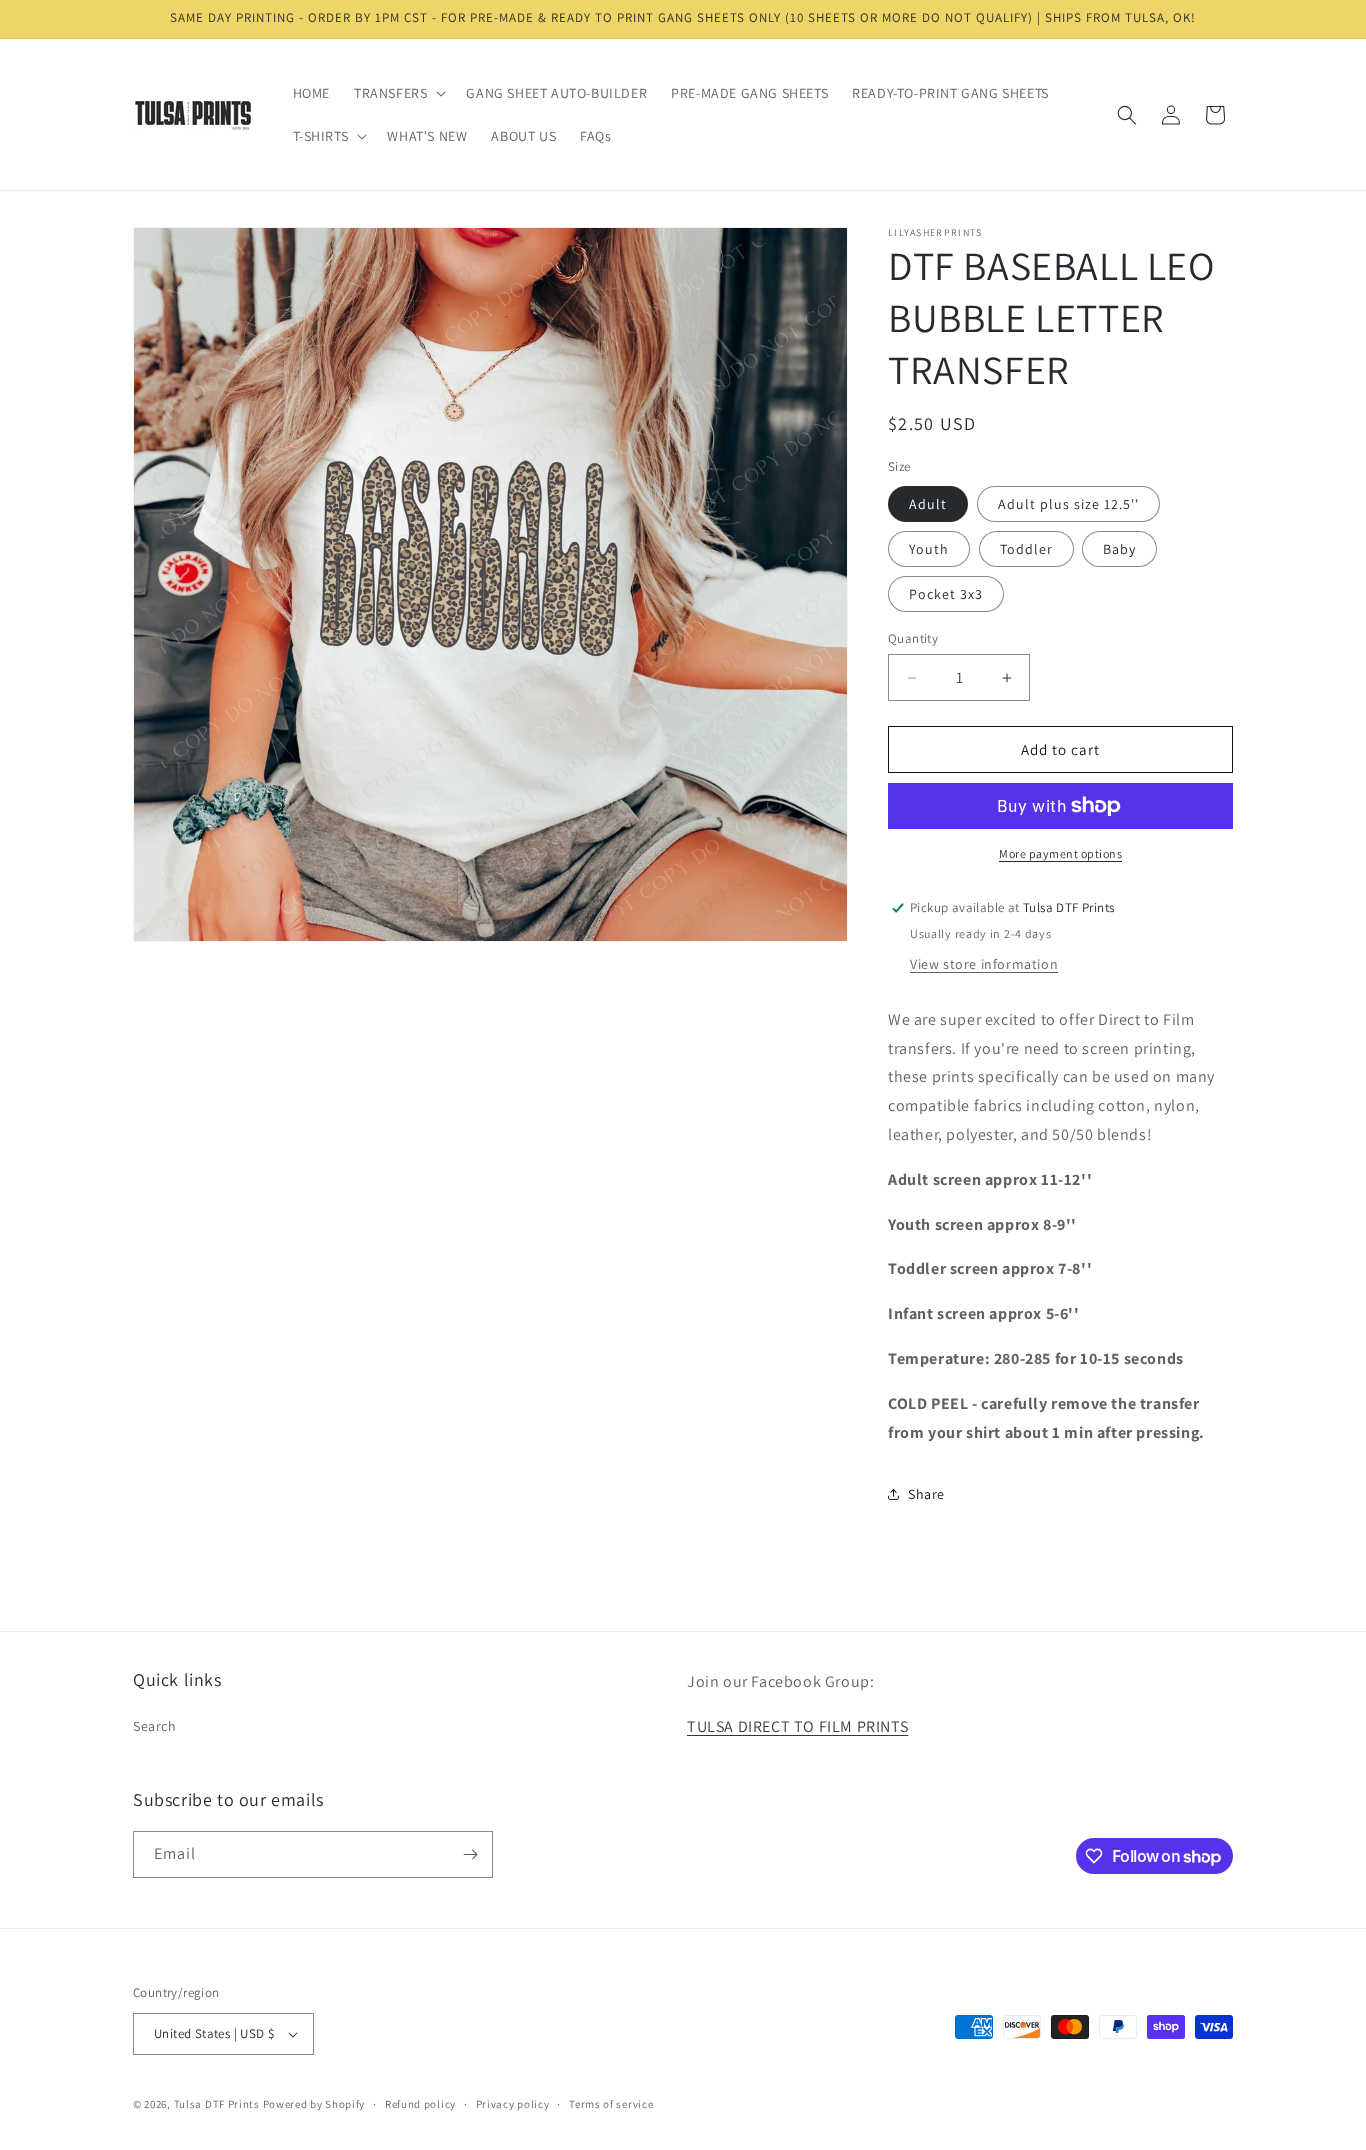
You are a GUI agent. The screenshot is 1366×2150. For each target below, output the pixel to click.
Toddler (1026, 549)
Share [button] (926, 1494)
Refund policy (420, 2104)
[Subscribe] (470, 1854)
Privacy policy (513, 2104)
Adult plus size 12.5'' (1068, 504)
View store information (984, 964)
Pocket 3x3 (946, 594)
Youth (929, 549)
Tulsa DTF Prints (217, 2104)
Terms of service (611, 2104)
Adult (928, 504)
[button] (398, 93)
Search (155, 1726)
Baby (1119, 549)
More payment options (1060, 853)
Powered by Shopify (314, 2104)
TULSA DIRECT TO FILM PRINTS (797, 1726)
